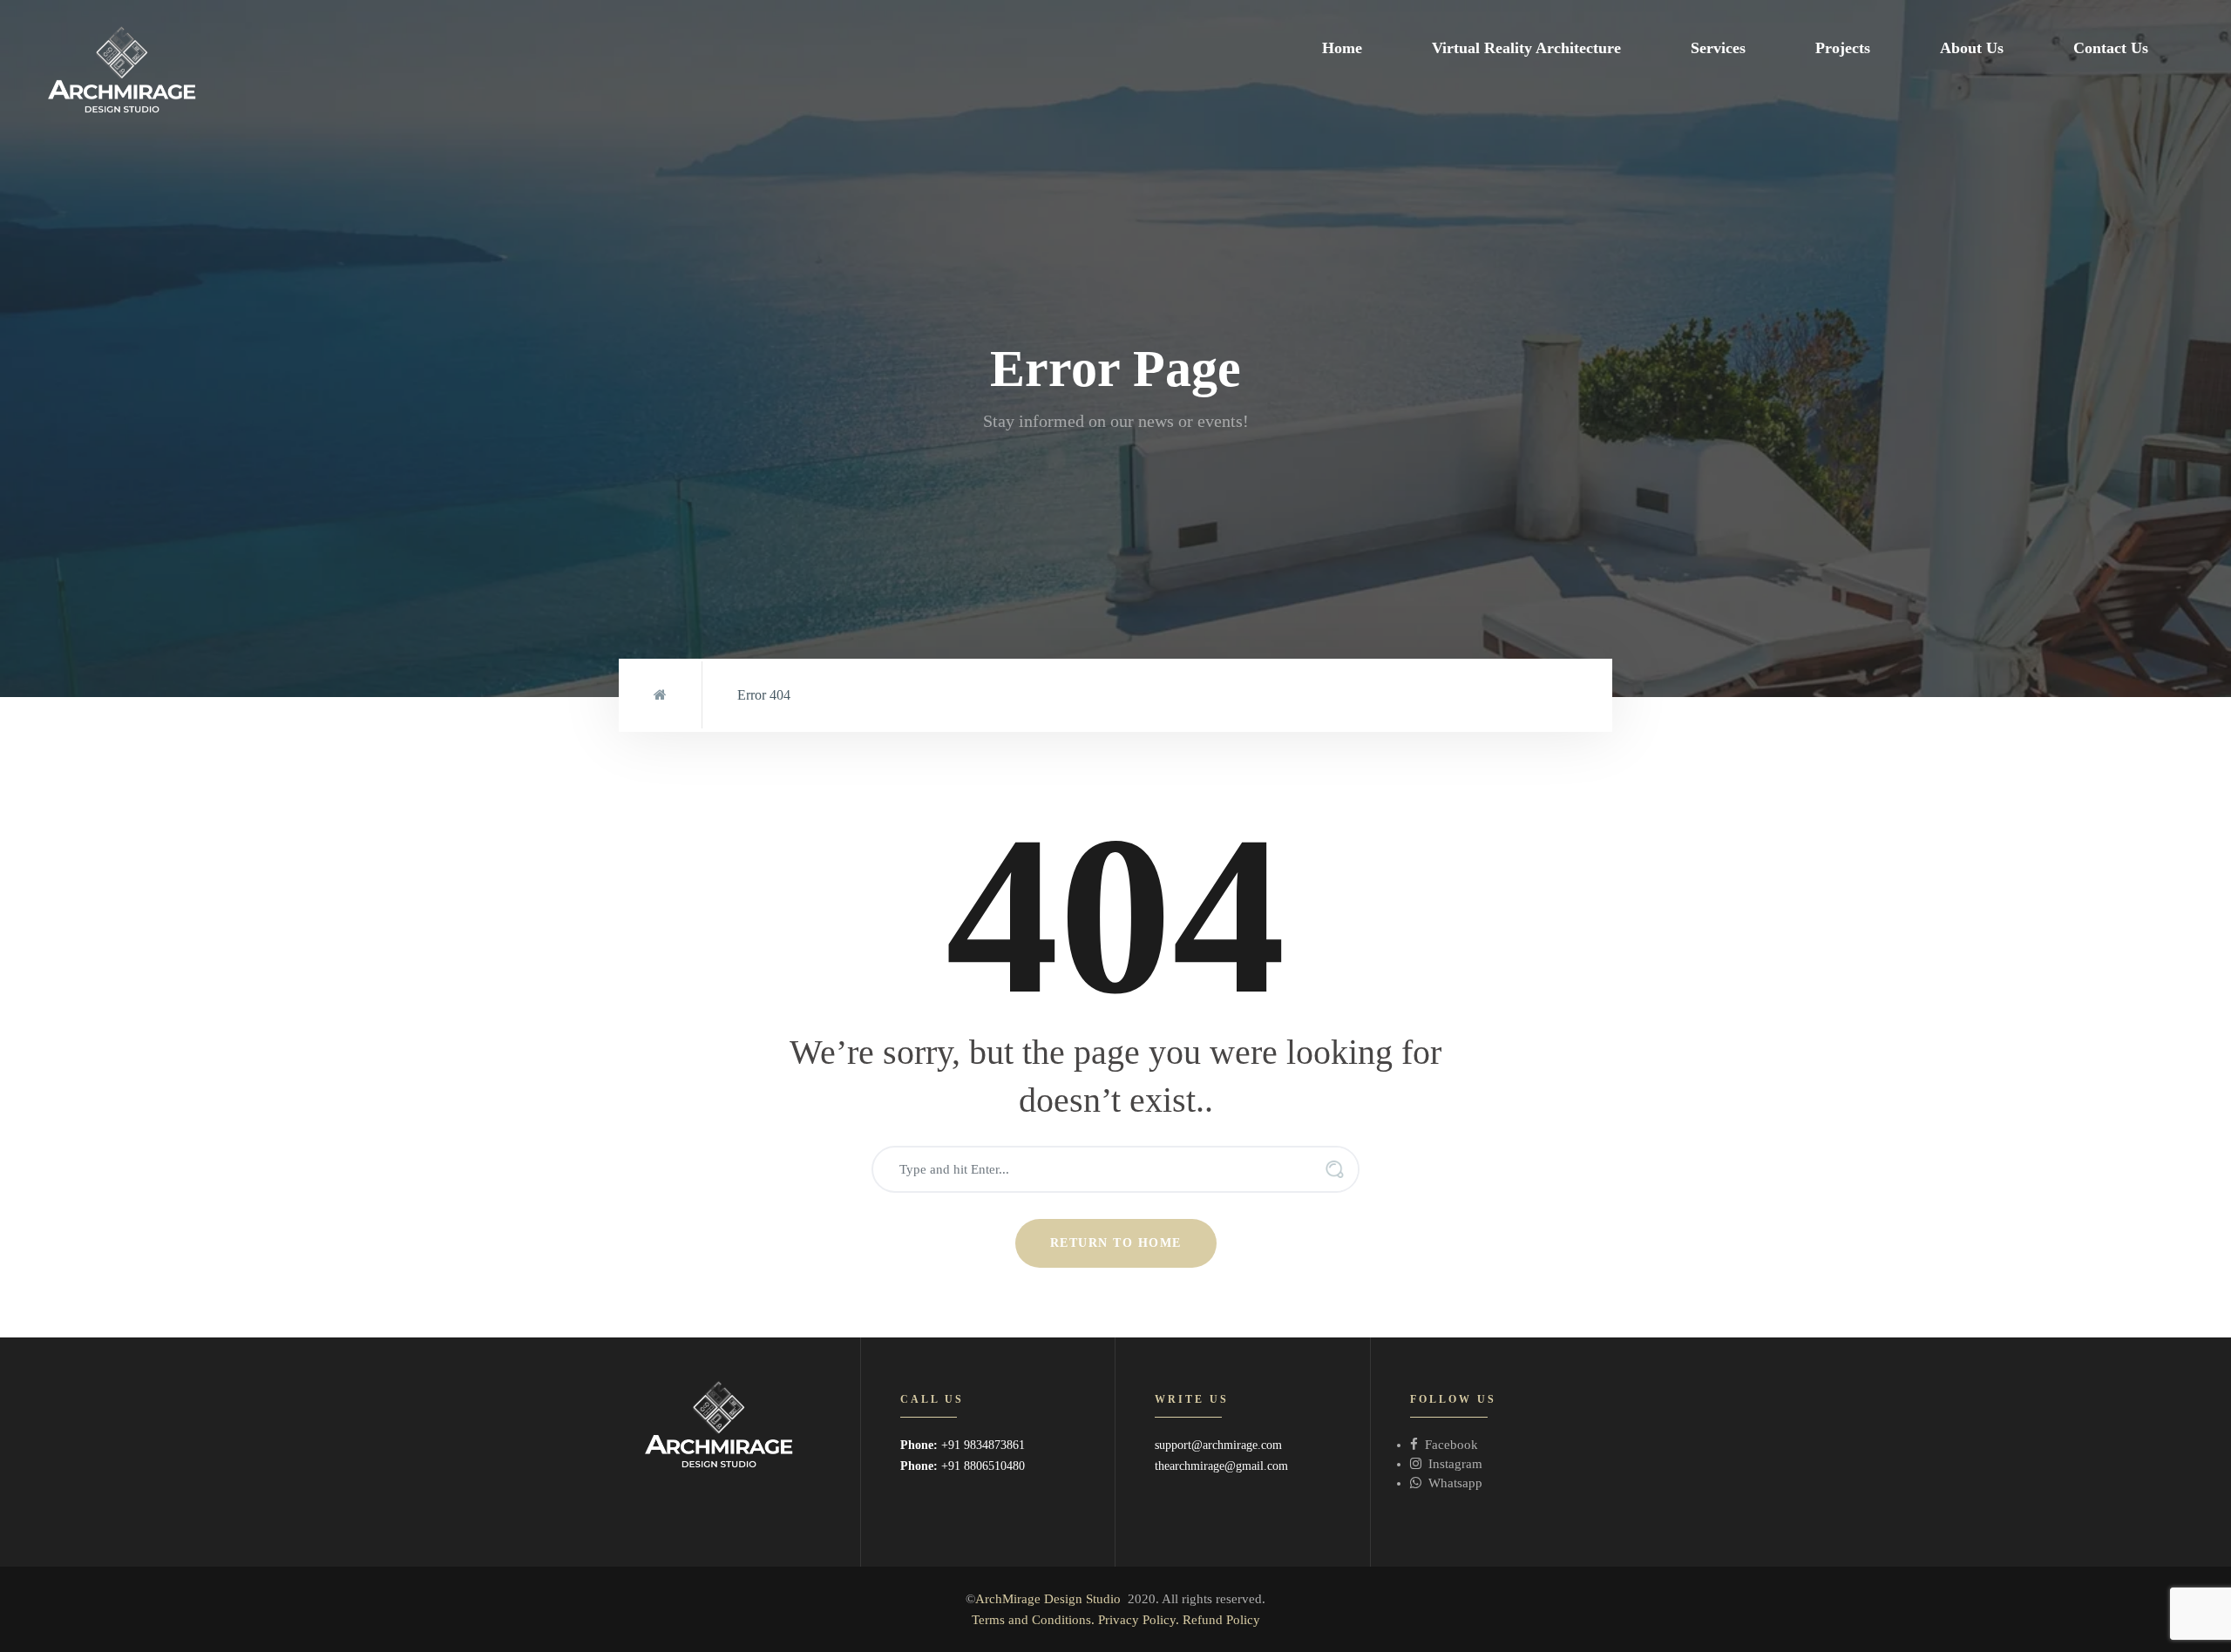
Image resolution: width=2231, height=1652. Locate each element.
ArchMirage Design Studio (1048, 1599)
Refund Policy (1221, 1620)
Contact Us (2111, 48)
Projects (1843, 48)
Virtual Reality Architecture (1526, 48)
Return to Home (1116, 1243)
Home (1342, 48)
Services (1718, 48)
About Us (1972, 48)
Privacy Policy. (1139, 1620)
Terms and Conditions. (1033, 1620)
